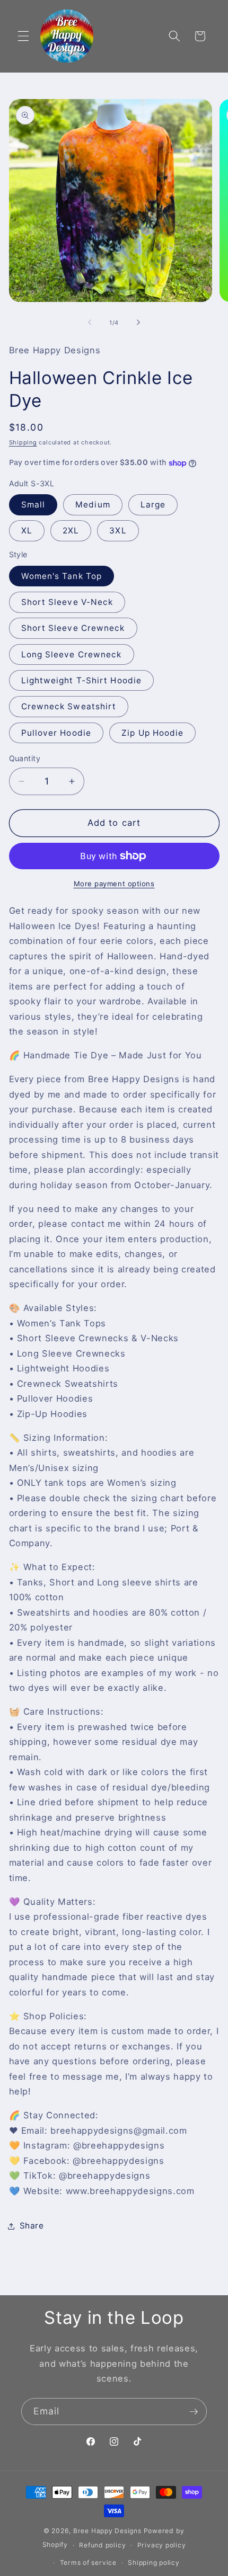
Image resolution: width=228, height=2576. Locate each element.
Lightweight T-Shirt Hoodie (82, 680)
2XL (71, 531)
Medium (93, 505)
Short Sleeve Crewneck (73, 628)
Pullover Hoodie (56, 733)
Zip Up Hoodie (152, 733)
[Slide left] (90, 323)
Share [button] (32, 2226)
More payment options (114, 884)
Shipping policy (154, 2562)
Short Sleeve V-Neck (67, 602)
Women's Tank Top (62, 576)
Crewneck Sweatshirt (69, 706)
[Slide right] (138, 323)
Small (33, 505)
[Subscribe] (194, 2412)
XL (27, 531)
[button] (23, 36)
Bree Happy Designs (107, 2531)
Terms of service (88, 2562)
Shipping (23, 442)
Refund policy (102, 2545)
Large (153, 505)
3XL (118, 531)
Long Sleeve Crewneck (72, 654)
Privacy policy (162, 2545)
